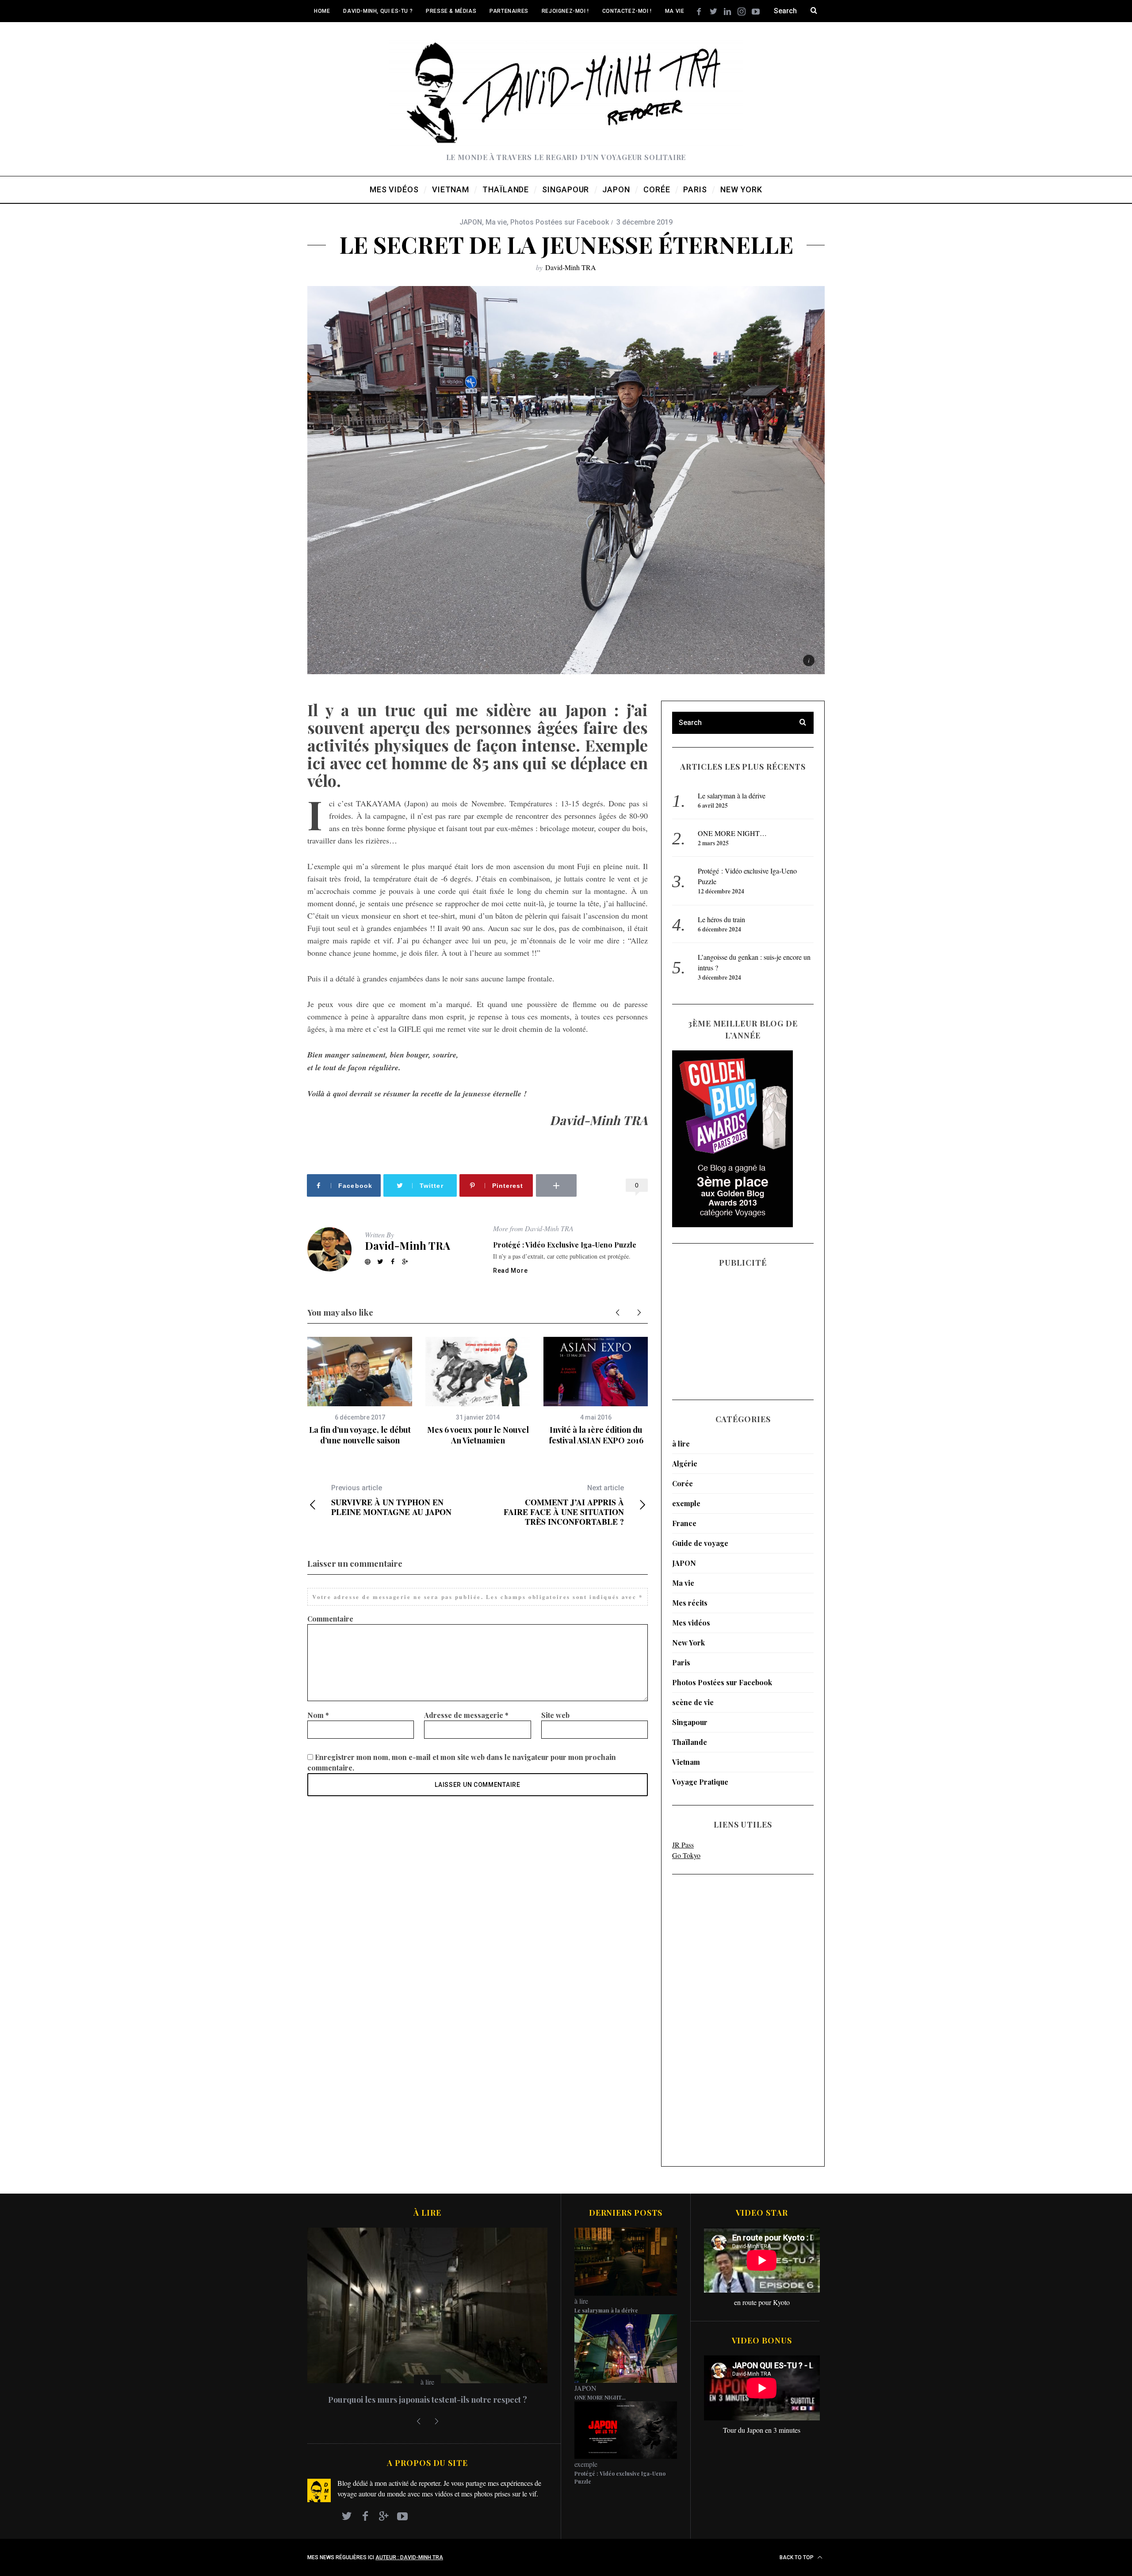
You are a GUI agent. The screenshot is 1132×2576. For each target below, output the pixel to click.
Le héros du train (721, 919)
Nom (318, 1715)
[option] (360, 1391)
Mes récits (690, 1603)
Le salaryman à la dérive (732, 796)
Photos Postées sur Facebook (560, 222)
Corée (683, 1483)
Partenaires (509, 11)
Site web (555, 1715)
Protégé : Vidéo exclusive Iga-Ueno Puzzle (565, 1245)
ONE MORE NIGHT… (732, 833)
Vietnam (686, 1762)
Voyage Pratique (700, 1782)
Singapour (690, 1722)
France (684, 1523)
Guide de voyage (700, 1543)
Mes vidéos (691, 1623)
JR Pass (683, 1845)
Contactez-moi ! (627, 11)
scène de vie (693, 1702)
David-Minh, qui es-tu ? (378, 11)
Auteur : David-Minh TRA (409, 2557)
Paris (681, 1662)
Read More (510, 1271)
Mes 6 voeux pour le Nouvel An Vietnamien (478, 1435)
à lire (681, 1444)
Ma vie (675, 11)
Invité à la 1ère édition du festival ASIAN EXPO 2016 (596, 1435)
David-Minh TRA (571, 267)
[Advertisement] (707, 2020)
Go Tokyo (686, 1855)
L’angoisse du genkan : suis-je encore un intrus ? (428, 2400)
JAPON (471, 222)
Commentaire (330, 1619)
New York (688, 1643)
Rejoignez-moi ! (565, 11)
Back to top (797, 2557)
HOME (322, 11)
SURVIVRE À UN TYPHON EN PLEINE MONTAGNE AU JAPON (391, 1500)
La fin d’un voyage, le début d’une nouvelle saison (360, 1435)
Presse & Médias (451, 11)
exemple (686, 1503)
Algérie (685, 1464)
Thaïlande (690, 1742)
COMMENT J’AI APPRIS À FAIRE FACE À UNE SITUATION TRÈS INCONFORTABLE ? (564, 1505)
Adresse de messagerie (466, 1715)
